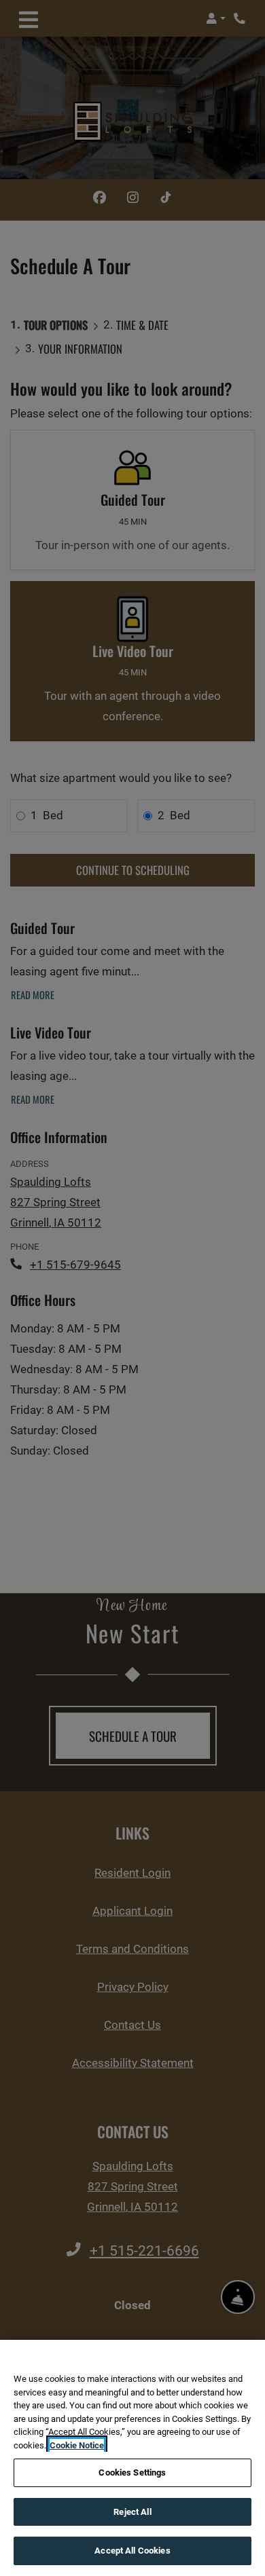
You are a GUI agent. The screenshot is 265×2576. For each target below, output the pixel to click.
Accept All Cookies (132, 2551)
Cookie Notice (77, 2445)
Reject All (132, 2512)
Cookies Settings (132, 2472)
